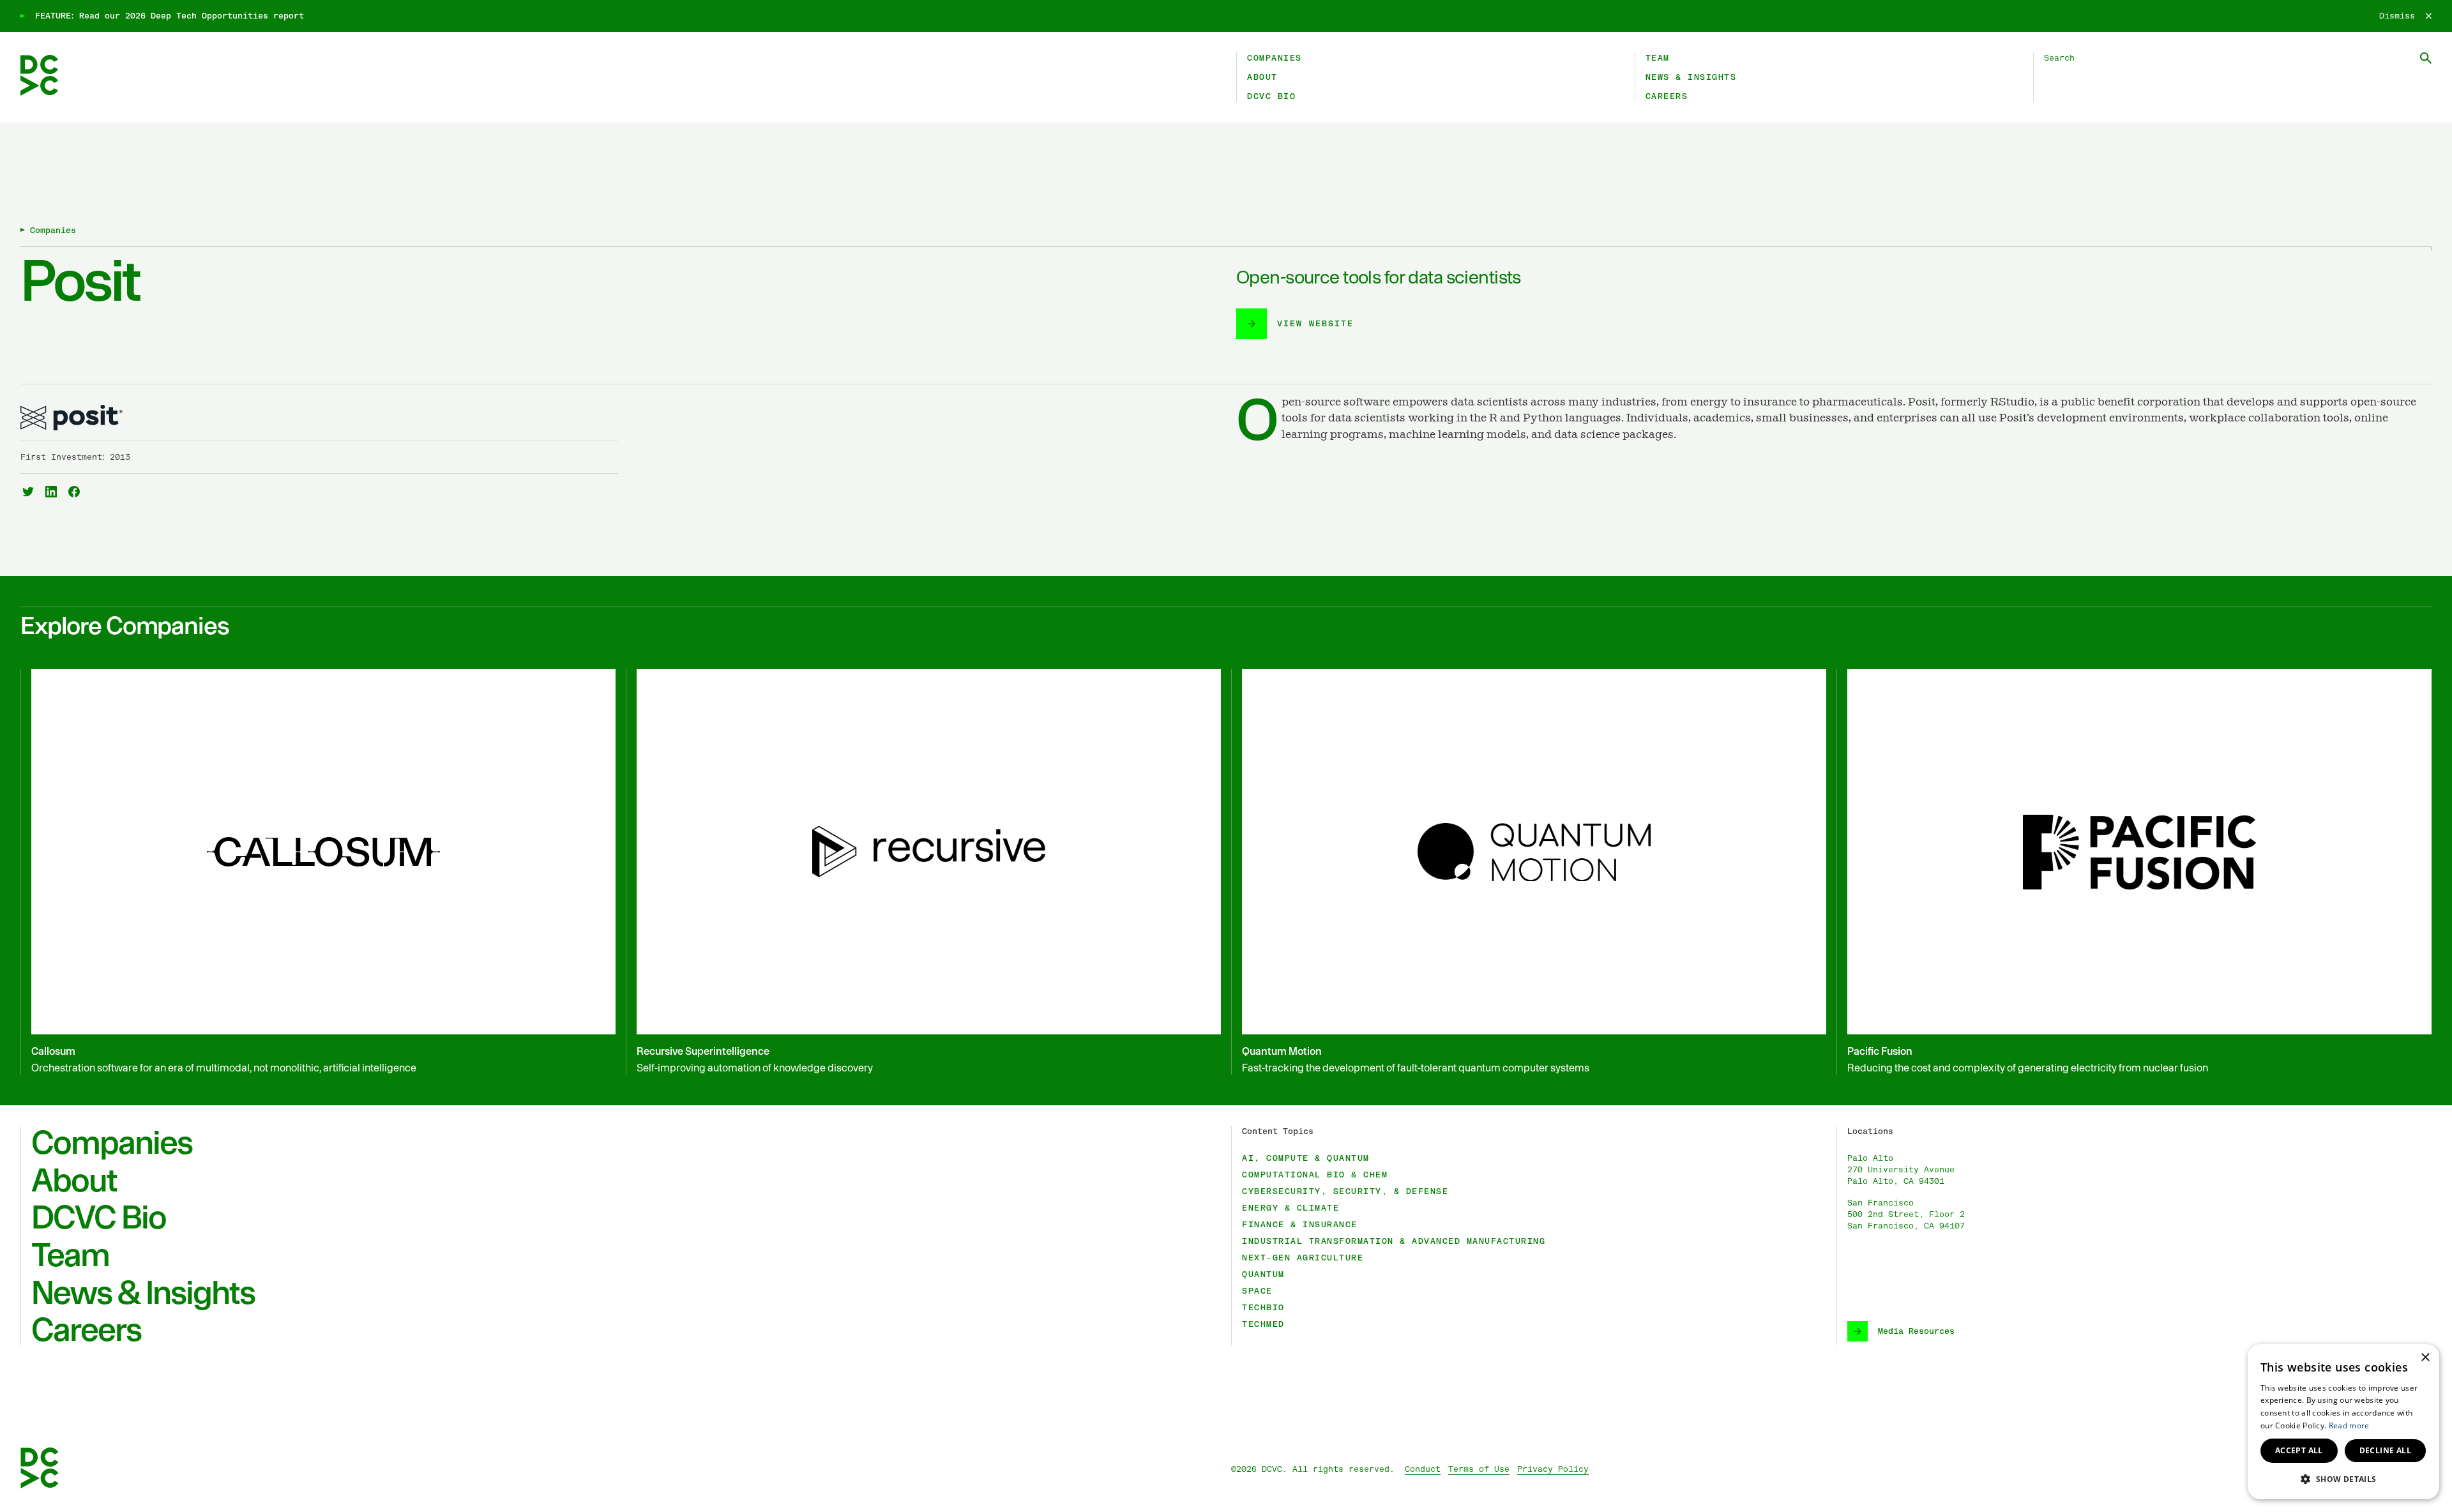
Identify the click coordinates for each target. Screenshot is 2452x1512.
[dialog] (2343, 1422)
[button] (2343, 1479)
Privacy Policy (1553, 1469)
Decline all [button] (2385, 1450)
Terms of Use (1479, 1469)
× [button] (2425, 1358)
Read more (2349, 1425)
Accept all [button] (2299, 1450)
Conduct (1423, 1469)
